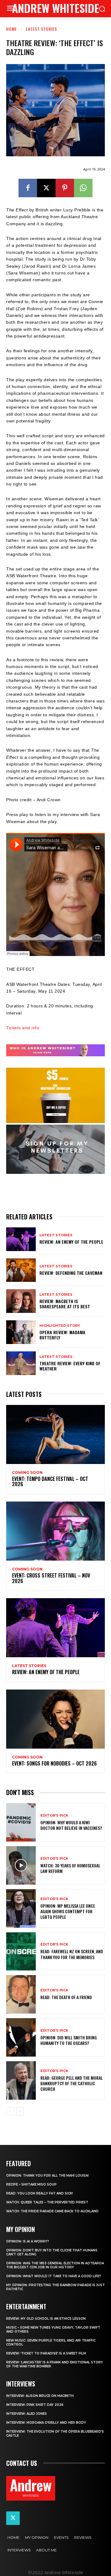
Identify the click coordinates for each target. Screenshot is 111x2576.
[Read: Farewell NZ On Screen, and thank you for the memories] (21, 1952)
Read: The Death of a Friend (66, 1997)
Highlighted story (60, 1326)
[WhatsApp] (83, 188)
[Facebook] (28, 188)
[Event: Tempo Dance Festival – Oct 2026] (55, 1434)
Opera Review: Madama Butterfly (62, 1335)
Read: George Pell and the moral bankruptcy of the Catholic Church (72, 2083)
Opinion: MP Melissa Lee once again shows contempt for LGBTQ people (68, 1911)
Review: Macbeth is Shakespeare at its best (65, 1304)
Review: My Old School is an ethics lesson (46, 2319)
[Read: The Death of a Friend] (21, 1994)
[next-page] (20, 2111)
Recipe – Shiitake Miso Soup (31, 2184)
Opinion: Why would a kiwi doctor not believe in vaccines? (71, 1825)
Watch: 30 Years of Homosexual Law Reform (70, 1868)
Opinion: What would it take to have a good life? (54, 2276)
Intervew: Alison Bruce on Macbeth (40, 2396)
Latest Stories (41, 29)
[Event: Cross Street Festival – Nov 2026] (55, 1531)
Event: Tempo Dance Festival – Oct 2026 (50, 1482)
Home (12, 29)
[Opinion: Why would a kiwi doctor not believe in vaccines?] (21, 1822)
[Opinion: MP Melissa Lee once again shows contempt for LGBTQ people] (21, 1908)
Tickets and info (23, 1028)
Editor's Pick (54, 1816)
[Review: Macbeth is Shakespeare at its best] (21, 1301)
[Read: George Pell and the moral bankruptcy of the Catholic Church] (21, 2080)
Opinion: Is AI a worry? (28, 2241)
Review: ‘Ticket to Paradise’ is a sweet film (46, 2353)
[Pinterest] (65, 188)
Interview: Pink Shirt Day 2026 (35, 2405)
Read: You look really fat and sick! (40, 2193)
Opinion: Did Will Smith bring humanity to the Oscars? (69, 2040)
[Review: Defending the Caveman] (21, 1270)
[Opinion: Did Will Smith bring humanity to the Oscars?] (21, 2037)
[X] (46, 188)
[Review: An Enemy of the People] (21, 1239)
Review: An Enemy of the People (71, 1242)
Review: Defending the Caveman (71, 1273)
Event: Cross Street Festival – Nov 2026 (51, 1578)
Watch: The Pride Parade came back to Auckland (52, 2211)
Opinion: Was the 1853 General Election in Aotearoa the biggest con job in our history (55, 2265)
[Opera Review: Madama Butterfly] (21, 1332)
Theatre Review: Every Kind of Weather (70, 1366)
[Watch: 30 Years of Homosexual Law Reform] (21, 1865)
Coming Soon (27, 1473)
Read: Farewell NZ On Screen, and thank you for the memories (72, 1954)
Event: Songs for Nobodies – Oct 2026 (54, 1763)
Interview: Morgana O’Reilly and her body (46, 2423)
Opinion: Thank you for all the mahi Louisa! (47, 2176)
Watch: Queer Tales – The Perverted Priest (47, 2202)
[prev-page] (10, 2111)
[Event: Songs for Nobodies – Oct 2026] (55, 1719)
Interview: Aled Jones (27, 2414)
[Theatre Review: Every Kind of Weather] (21, 1363)
